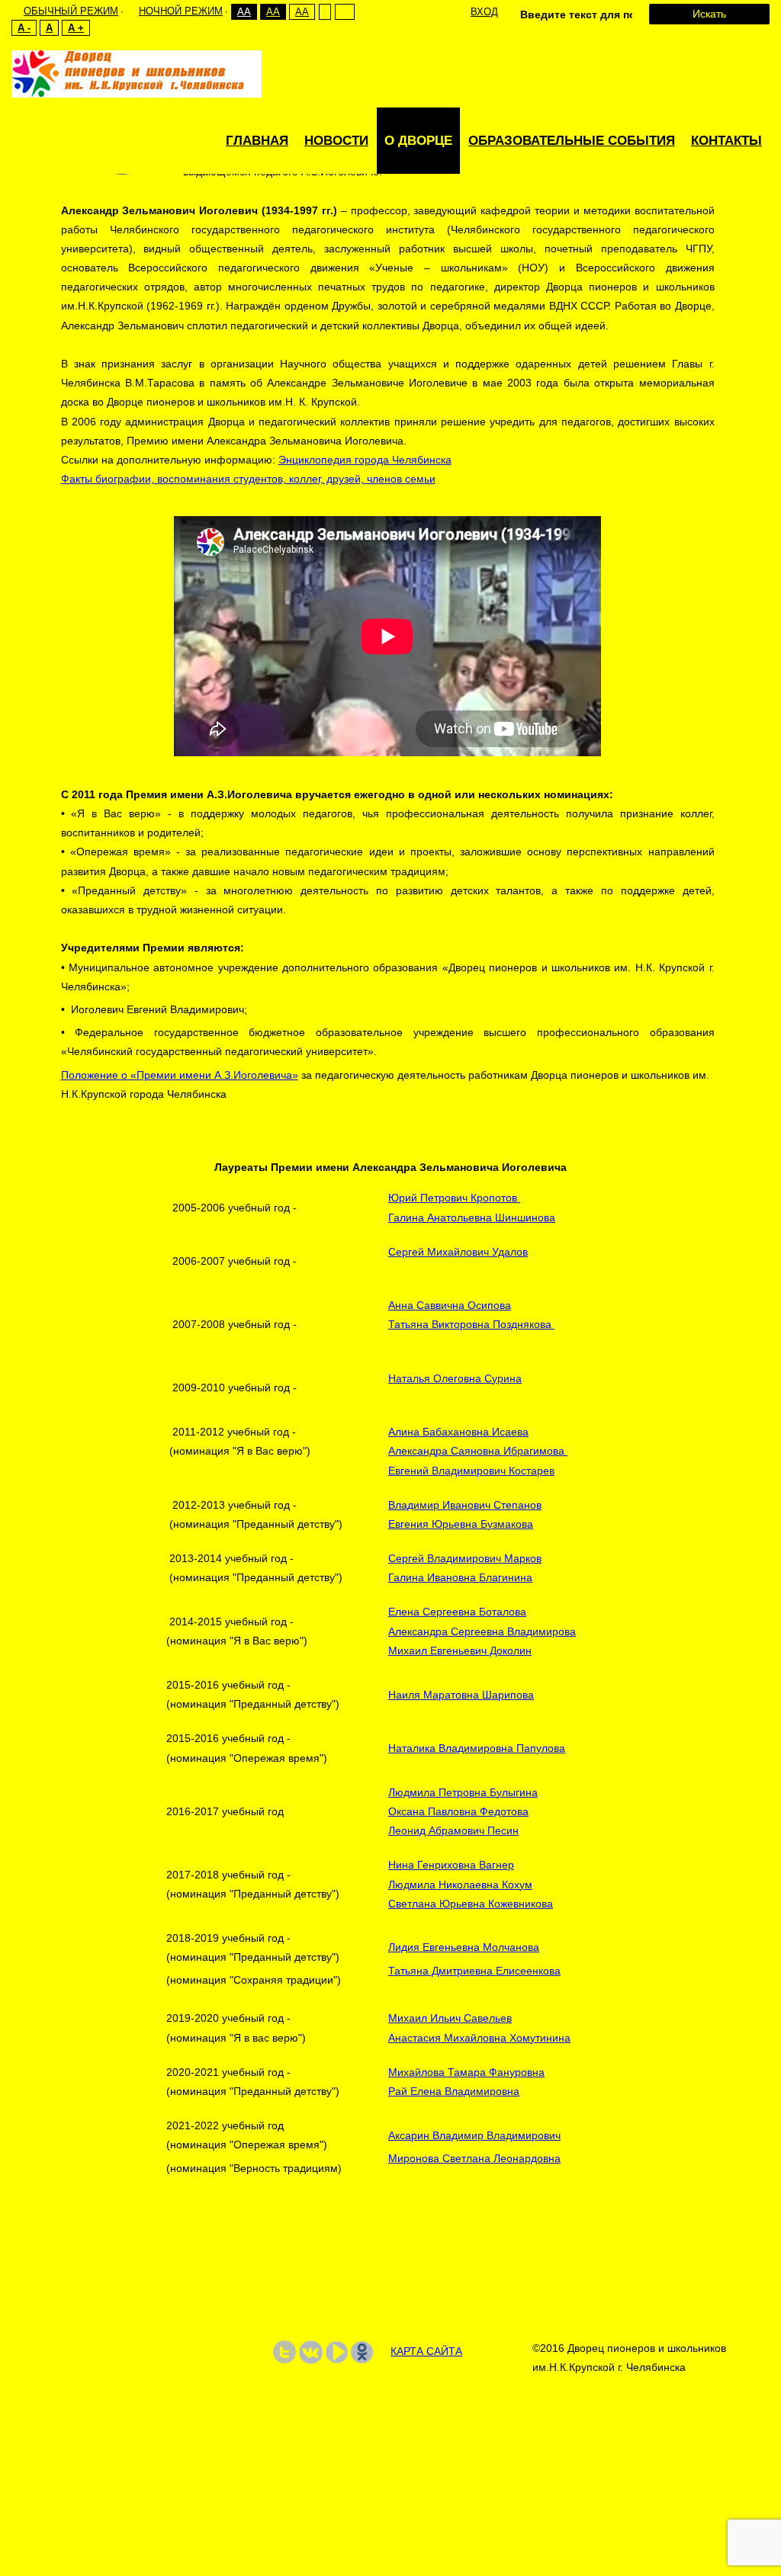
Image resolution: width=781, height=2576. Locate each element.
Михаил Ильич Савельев (450, 2018)
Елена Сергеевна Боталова (457, 1612)
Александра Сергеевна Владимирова (482, 1631)
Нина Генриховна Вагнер (451, 1865)
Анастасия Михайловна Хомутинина (479, 2038)
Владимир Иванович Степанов (465, 1505)
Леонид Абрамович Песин (453, 1830)
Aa (244, 12)
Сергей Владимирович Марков (465, 1558)
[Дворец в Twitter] (284, 2351)
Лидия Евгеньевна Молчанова (464, 1947)
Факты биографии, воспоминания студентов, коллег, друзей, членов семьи (248, 479)
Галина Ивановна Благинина (460, 1577)
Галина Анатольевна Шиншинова (472, 1217)
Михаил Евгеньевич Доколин (460, 1651)
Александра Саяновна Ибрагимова (478, 1451)
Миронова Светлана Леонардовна (474, 2158)
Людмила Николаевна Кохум (460, 1885)
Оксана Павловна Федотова (458, 1811)
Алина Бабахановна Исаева (458, 1432)
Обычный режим (71, 11)
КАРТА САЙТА (426, 2351)
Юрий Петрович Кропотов (454, 1198)
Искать (709, 14)
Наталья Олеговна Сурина (455, 1378)
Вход (484, 12)
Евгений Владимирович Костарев (471, 1471)
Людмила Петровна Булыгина (463, 1792)
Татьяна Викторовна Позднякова (471, 1324)
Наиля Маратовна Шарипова (461, 1695)
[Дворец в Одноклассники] (362, 2351)
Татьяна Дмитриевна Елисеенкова (474, 1971)
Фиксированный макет (325, 12)
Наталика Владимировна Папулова (477, 1748)
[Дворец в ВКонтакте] (311, 2351)
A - (24, 28)
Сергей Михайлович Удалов (458, 1252)
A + (76, 28)
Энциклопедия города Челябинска (365, 460)
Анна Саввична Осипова (450, 1305)
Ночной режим (181, 11)
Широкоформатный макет (344, 12)
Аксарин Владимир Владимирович (474, 2135)
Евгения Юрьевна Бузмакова (461, 1524)
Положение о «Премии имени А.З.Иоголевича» (180, 1075)
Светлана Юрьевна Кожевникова (471, 1904)
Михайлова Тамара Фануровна (466, 2072)
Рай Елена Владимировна (454, 2091)
